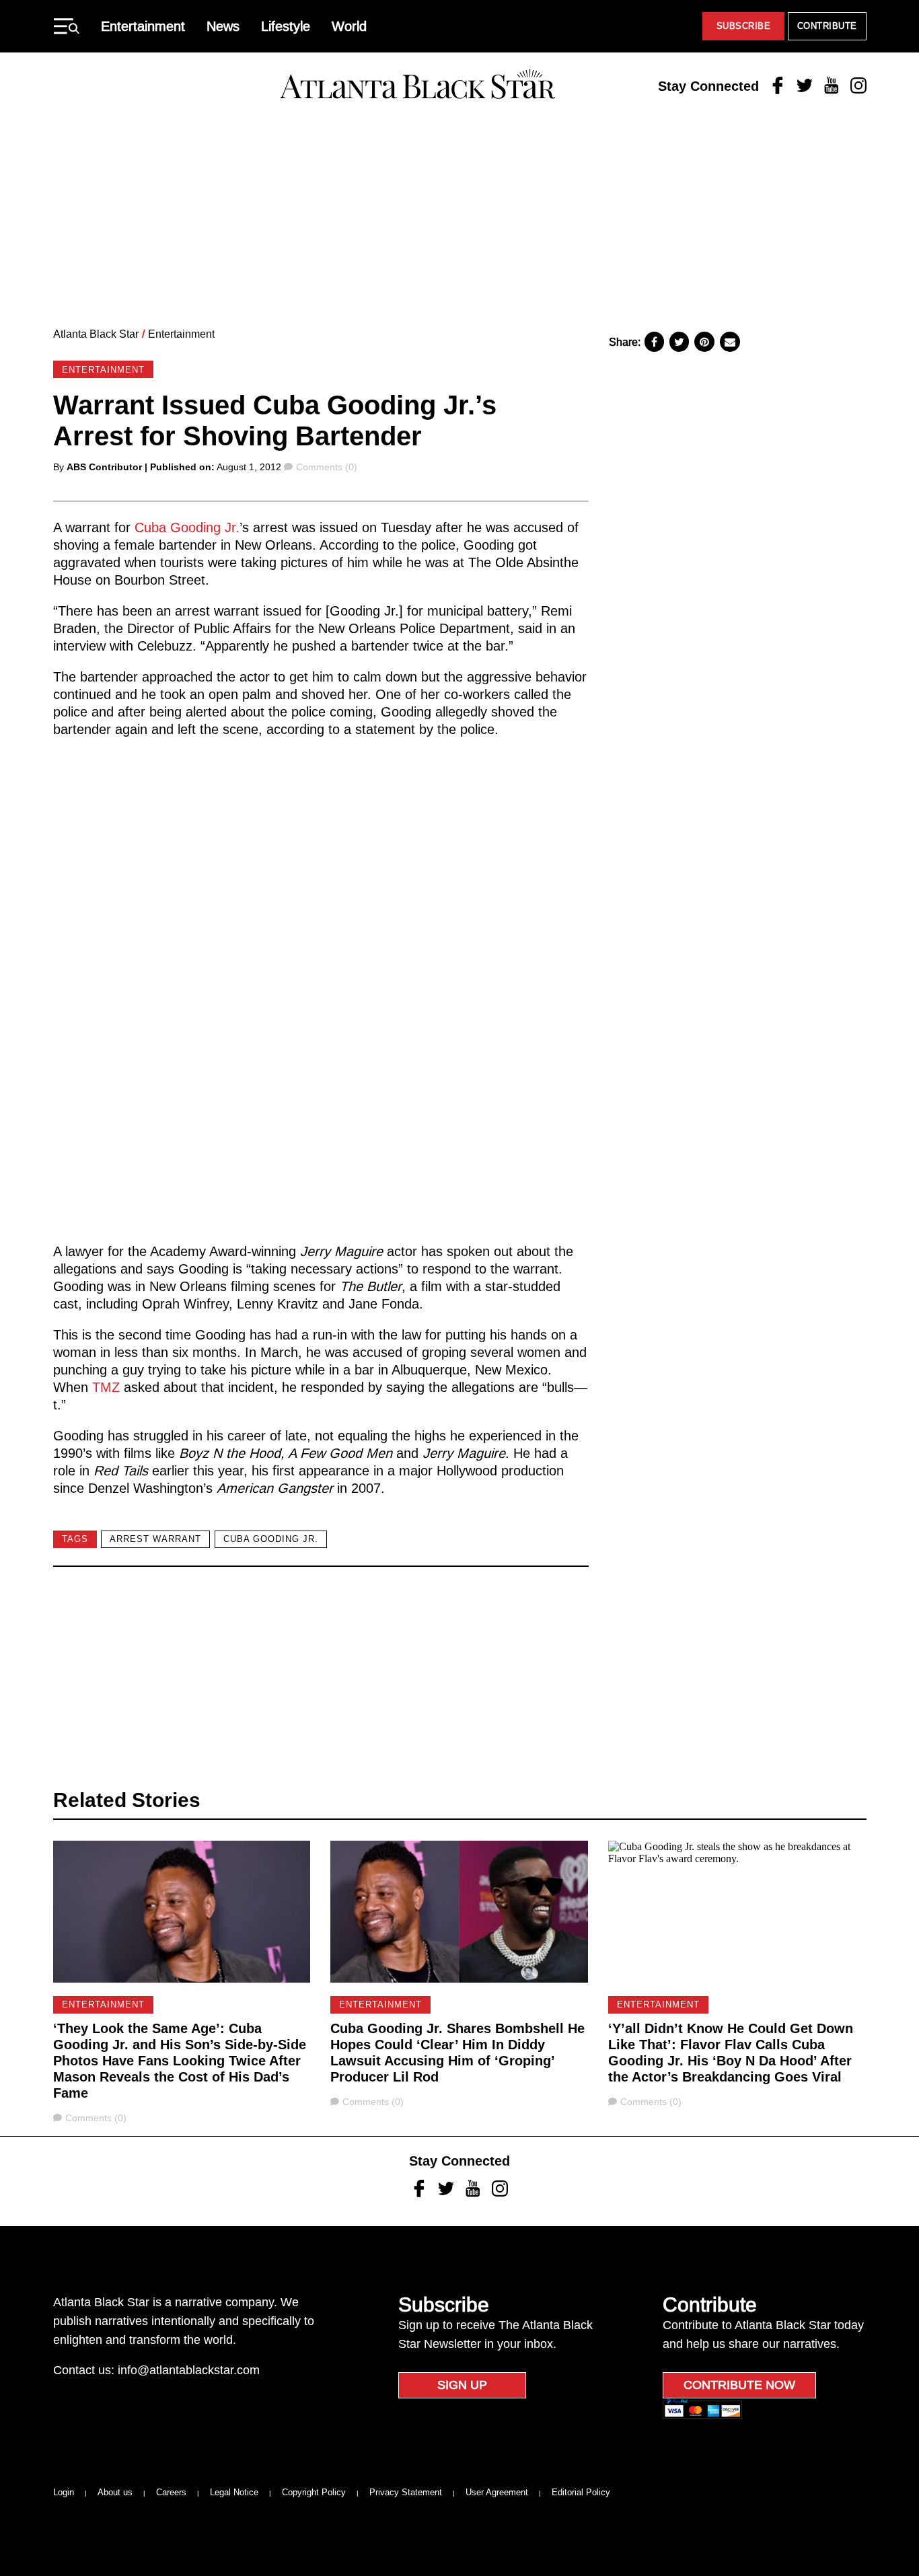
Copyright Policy (314, 2492)
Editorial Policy (581, 2492)
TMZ (106, 1387)
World (349, 26)
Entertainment (143, 26)
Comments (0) (326, 467)
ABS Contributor (104, 467)
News (223, 26)
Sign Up (462, 2385)
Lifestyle (286, 26)
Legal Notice (234, 2492)
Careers (171, 2492)
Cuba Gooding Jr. (187, 527)
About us (115, 2492)
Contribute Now (739, 2385)
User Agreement (497, 2492)
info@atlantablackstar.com (189, 2370)
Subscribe (744, 26)
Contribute (827, 26)
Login (64, 2492)
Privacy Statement (406, 2492)
